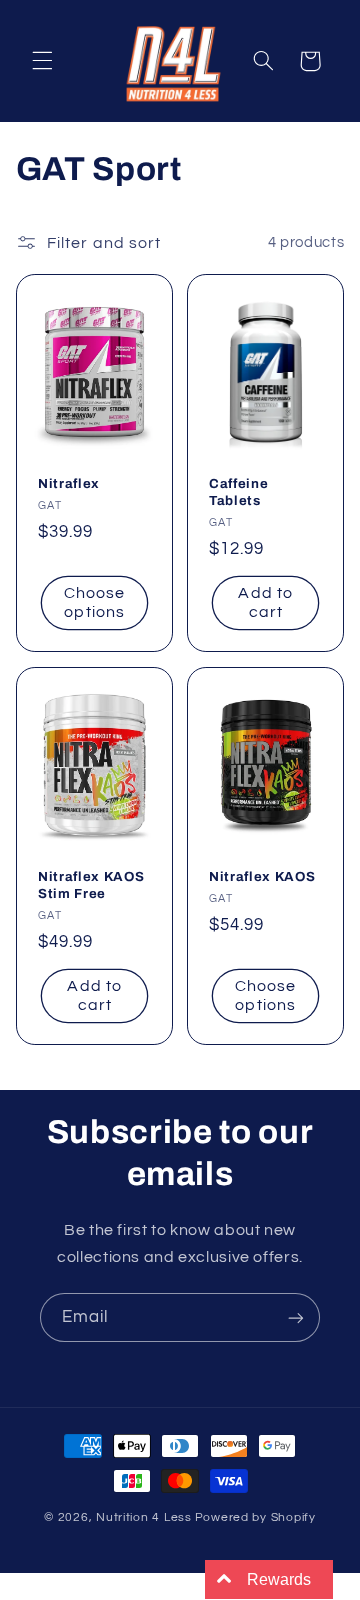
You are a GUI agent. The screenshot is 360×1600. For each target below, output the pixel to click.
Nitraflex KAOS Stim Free (91, 885)
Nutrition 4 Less (144, 1517)
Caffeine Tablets (238, 493)
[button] (42, 61)
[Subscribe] (296, 1317)
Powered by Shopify (255, 1517)
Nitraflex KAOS (262, 876)
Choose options (94, 603)
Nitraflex (69, 484)
